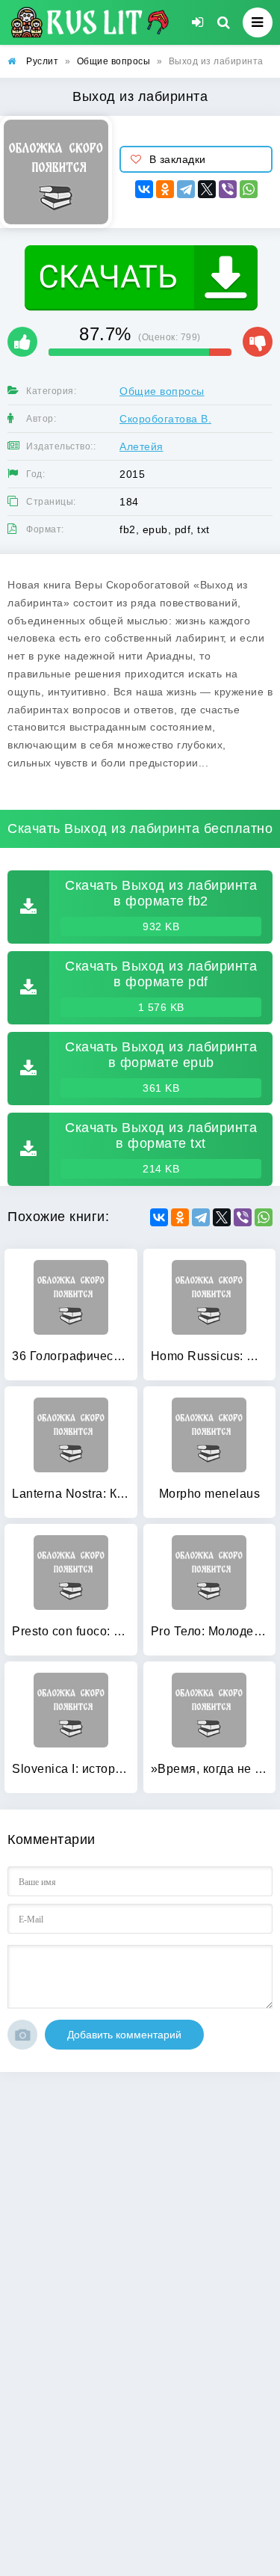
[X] (207, 189)
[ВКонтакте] (144, 189)
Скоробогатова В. (165, 419)
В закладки (178, 159)
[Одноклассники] (165, 189)
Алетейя (141, 446)
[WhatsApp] (249, 189)
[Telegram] (186, 189)
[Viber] (228, 189)
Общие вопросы (162, 391)
